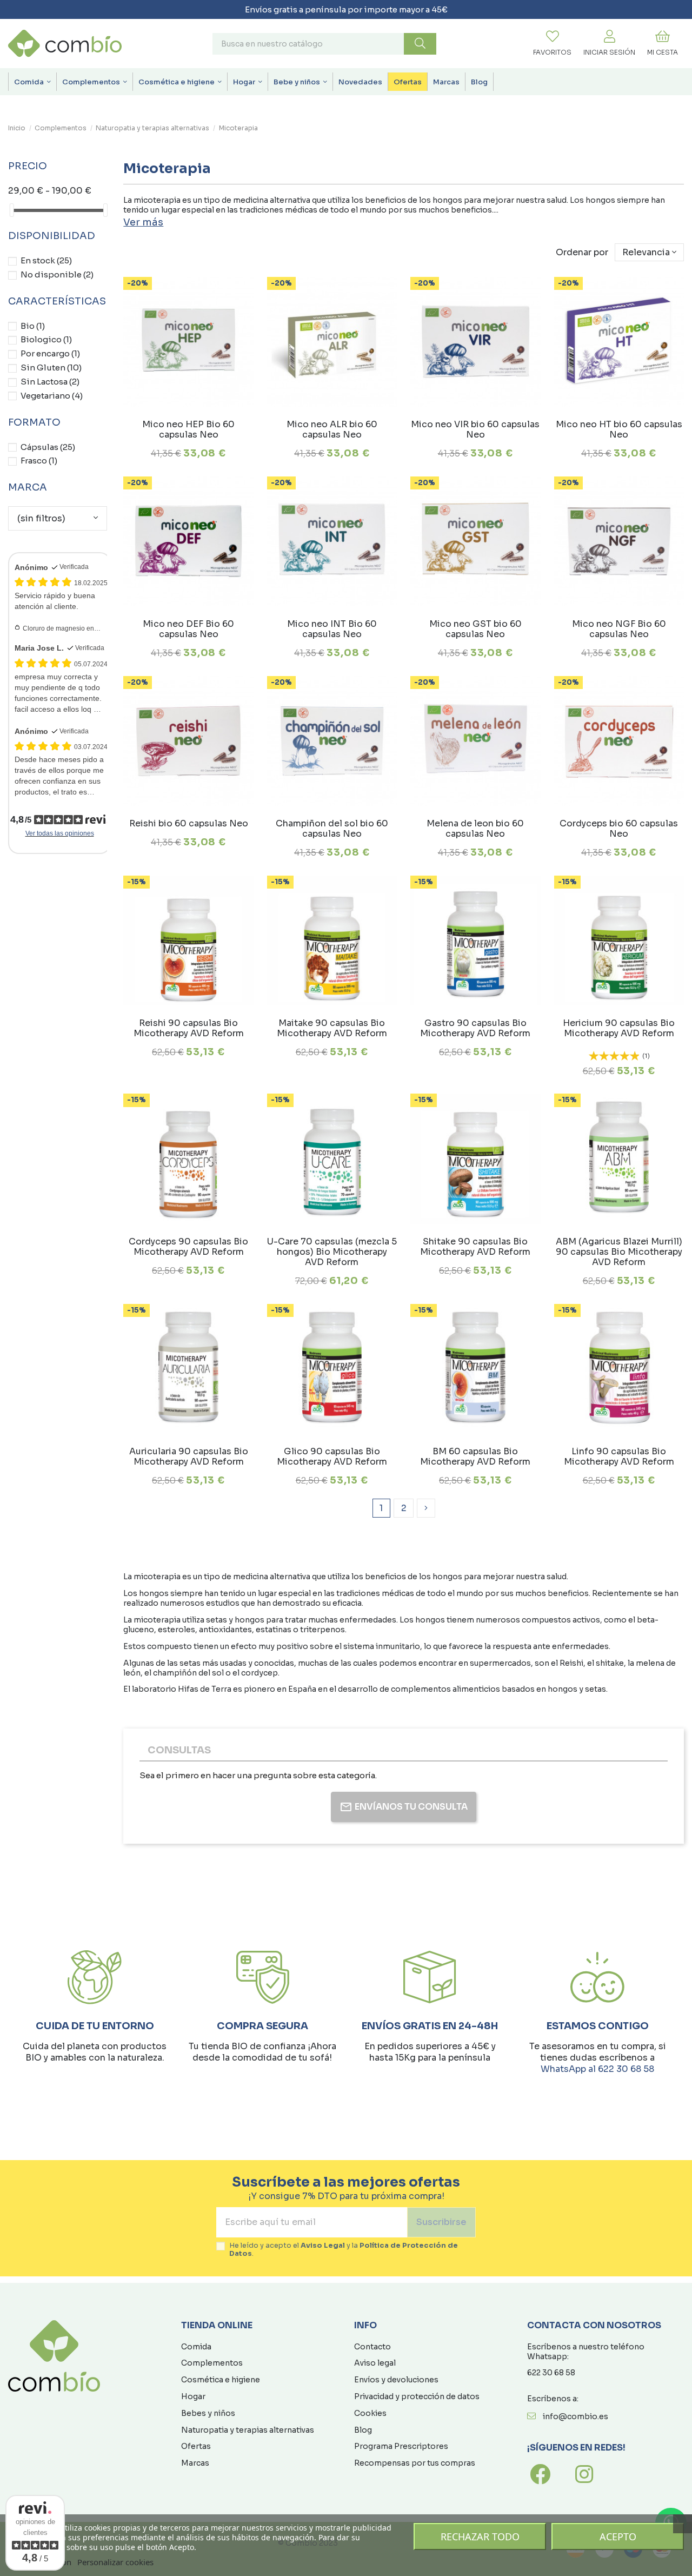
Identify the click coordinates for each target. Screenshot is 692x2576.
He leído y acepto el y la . (344, 2250)
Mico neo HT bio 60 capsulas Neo (619, 429)
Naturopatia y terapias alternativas (248, 2430)
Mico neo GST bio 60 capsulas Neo (475, 629)
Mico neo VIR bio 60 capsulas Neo (475, 429)
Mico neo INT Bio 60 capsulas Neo (332, 629)
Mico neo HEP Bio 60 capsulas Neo (188, 429)
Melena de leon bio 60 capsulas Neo (475, 829)
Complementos (212, 2363)
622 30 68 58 (551, 2373)
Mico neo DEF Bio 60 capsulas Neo (188, 629)
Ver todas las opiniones (60, 833)
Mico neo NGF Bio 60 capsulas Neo (619, 629)
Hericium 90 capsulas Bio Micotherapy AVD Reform (619, 1028)
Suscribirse (441, 2222)
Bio (33, 326)
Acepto (618, 2537)
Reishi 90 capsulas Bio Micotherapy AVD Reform (189, 1028)
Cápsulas (48, 447)
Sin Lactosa (50, 382)
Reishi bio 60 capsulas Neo (189, 823)
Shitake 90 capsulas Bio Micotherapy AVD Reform (475, 1247)
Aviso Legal (323, 2246)
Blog (363, 2430)
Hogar (193, 2396)
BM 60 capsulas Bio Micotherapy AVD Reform (475, 1456)
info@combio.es (575, 2416)
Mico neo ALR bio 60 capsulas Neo (332, 429)
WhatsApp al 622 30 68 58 (597, 2069)
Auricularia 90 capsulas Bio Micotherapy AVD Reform (189, 1456)
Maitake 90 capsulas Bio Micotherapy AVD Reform (332, 1028)
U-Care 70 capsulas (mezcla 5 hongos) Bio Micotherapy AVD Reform (332, 1252)
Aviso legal (375, 2363)
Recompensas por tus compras (415, 2463)
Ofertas (196, 2446)
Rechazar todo (480, 2537)
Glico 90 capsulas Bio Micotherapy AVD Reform (332, 1456)
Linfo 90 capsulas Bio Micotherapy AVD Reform (619, 1456)
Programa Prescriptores (401, 2446)
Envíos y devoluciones (396, 2380)
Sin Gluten (51, 367)
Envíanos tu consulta (411, 1807)
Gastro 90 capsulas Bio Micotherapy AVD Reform (475, 1028)
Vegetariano (52, 396)
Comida (196, 2347)
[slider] (12, 210)
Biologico (46, 339)
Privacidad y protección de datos (417, 2396)
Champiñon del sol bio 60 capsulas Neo (332, 829)
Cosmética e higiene (221, 2380)
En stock (46, 260)
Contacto (372, 2347)
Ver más (143, 222)
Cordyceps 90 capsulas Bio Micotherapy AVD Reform (188, 1247)
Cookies (370, 2413)
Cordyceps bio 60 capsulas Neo (619, 829)
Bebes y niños (208, 2413)
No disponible (57, 274)
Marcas (195, 2463)
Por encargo (50, 353)
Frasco (39, 461)
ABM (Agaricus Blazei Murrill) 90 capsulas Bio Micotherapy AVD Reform (619, 1252)
